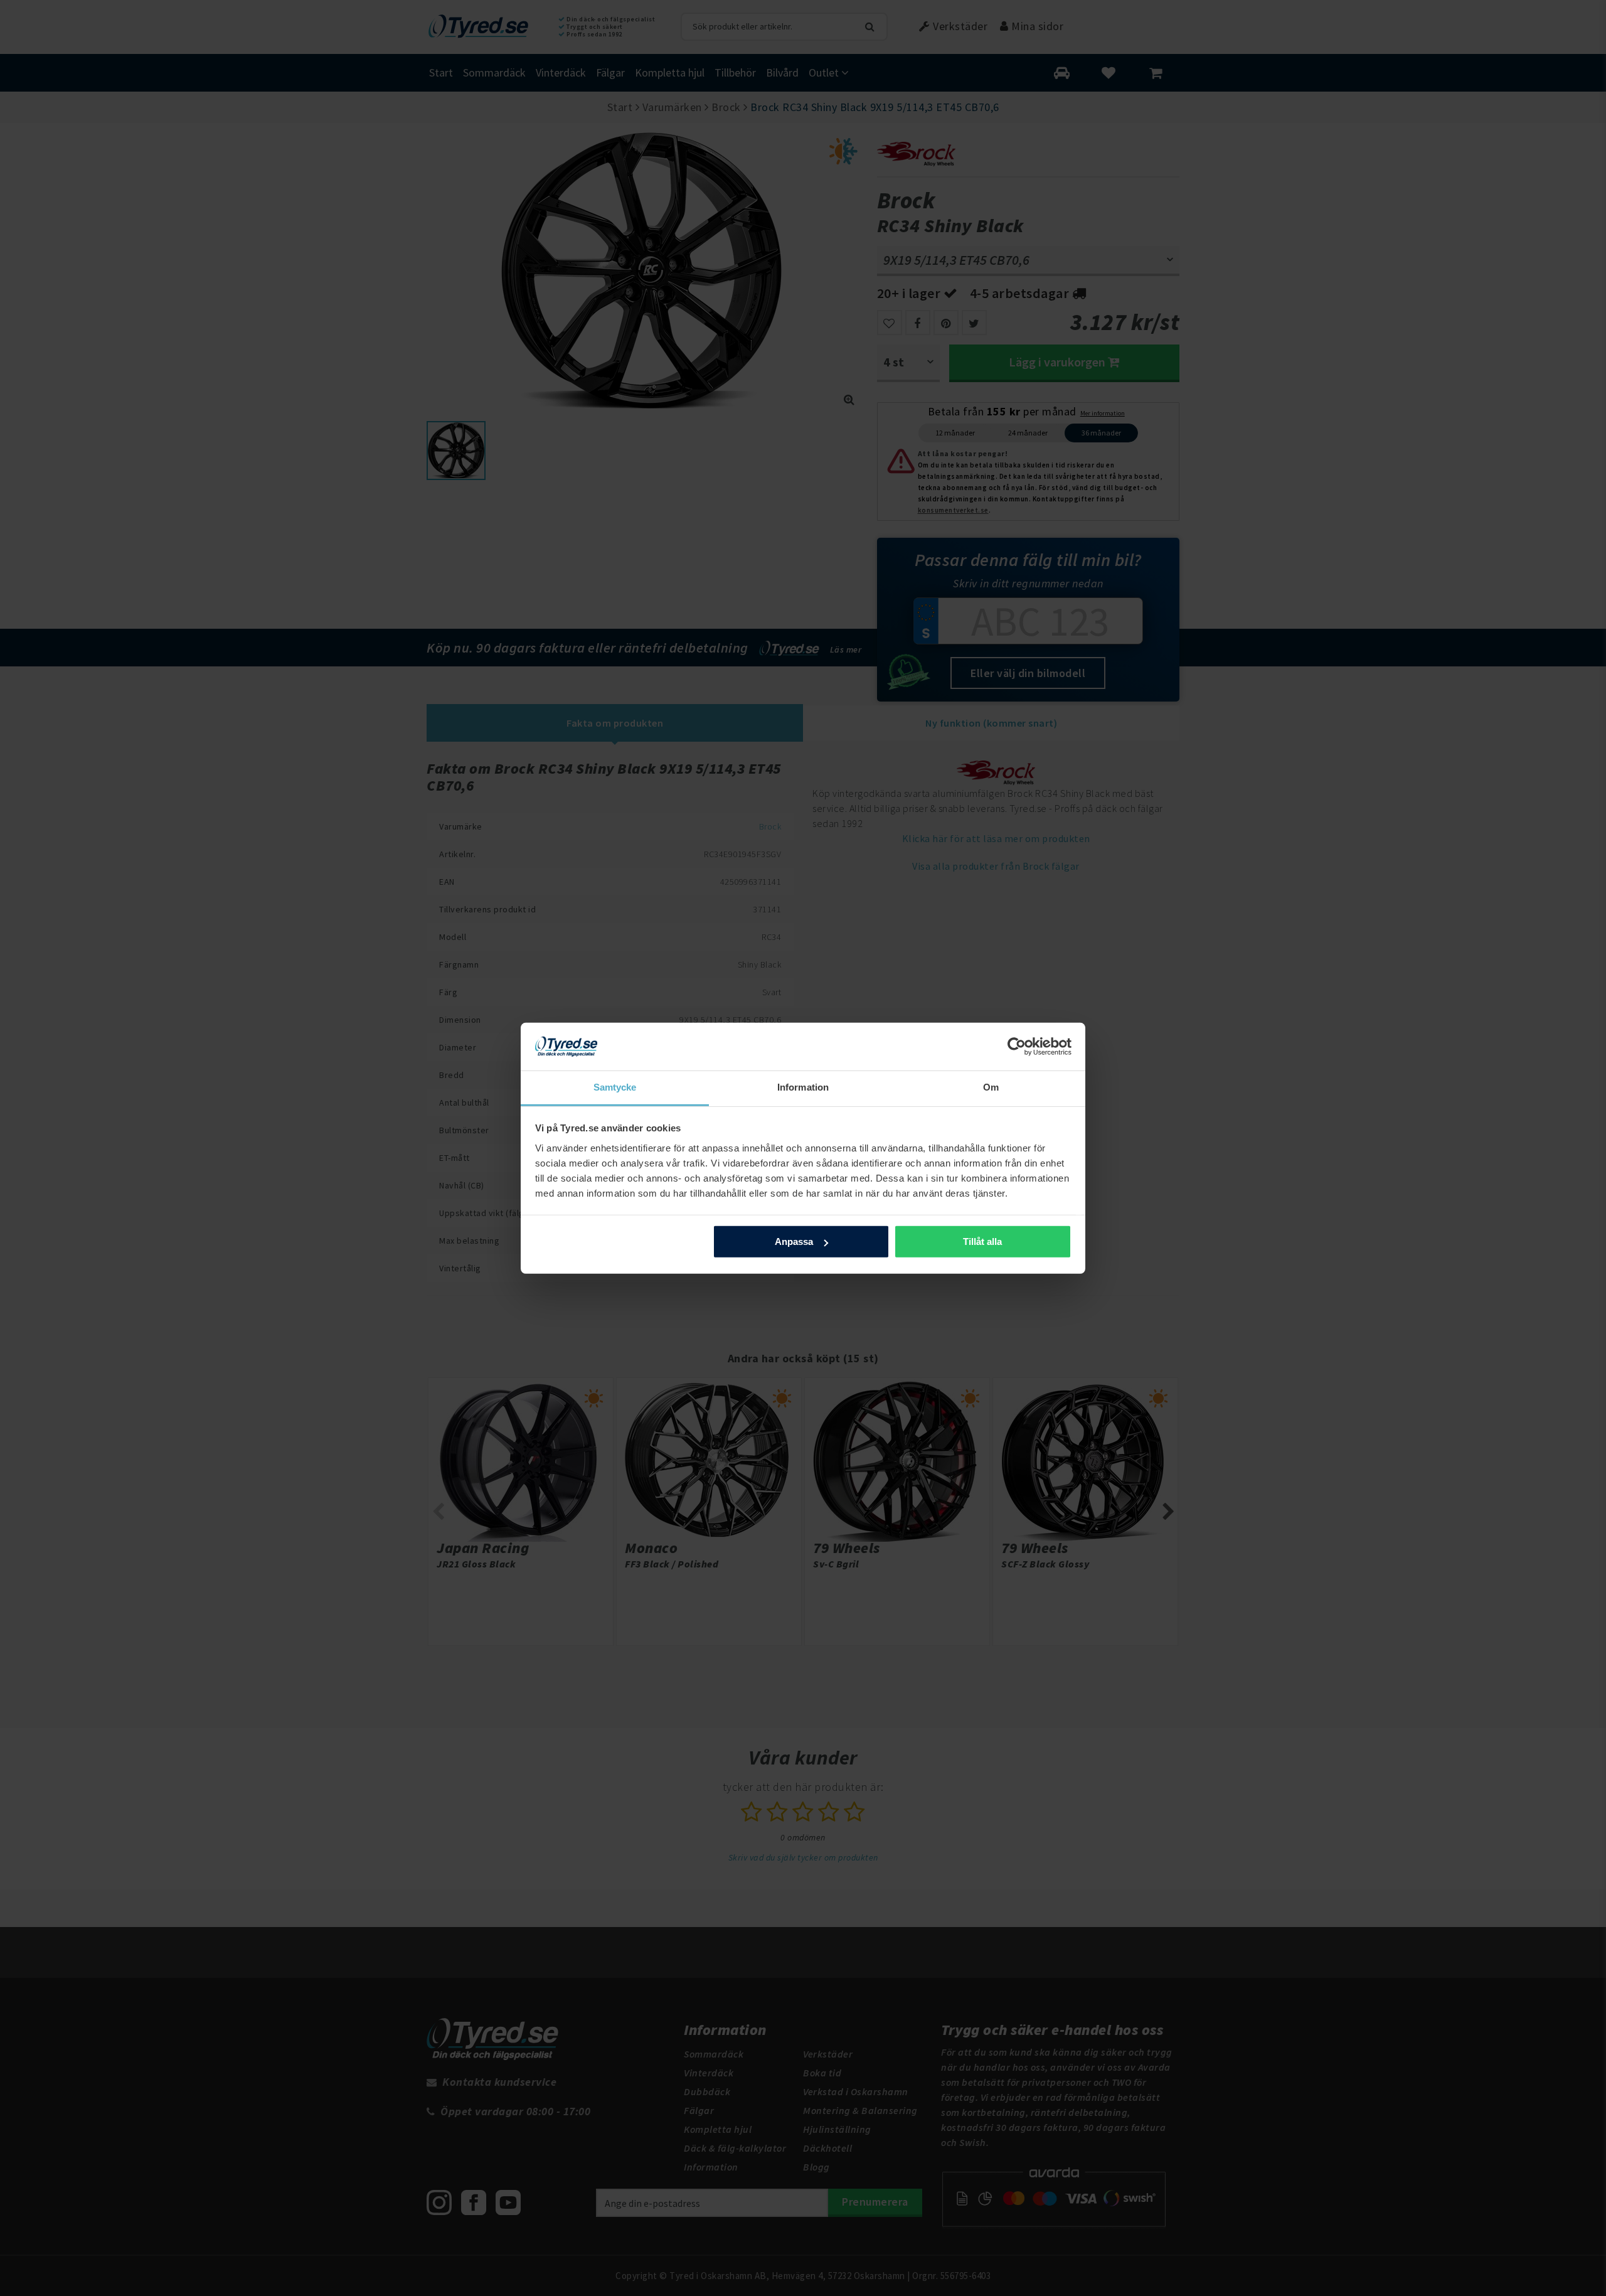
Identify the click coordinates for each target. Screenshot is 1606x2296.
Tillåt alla (982, 1241)
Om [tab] (991, 1087)
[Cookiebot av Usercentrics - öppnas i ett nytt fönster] (1017, 1047)
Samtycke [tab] (615, 1087)
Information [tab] (803, 1087)
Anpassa (794, 1241)
